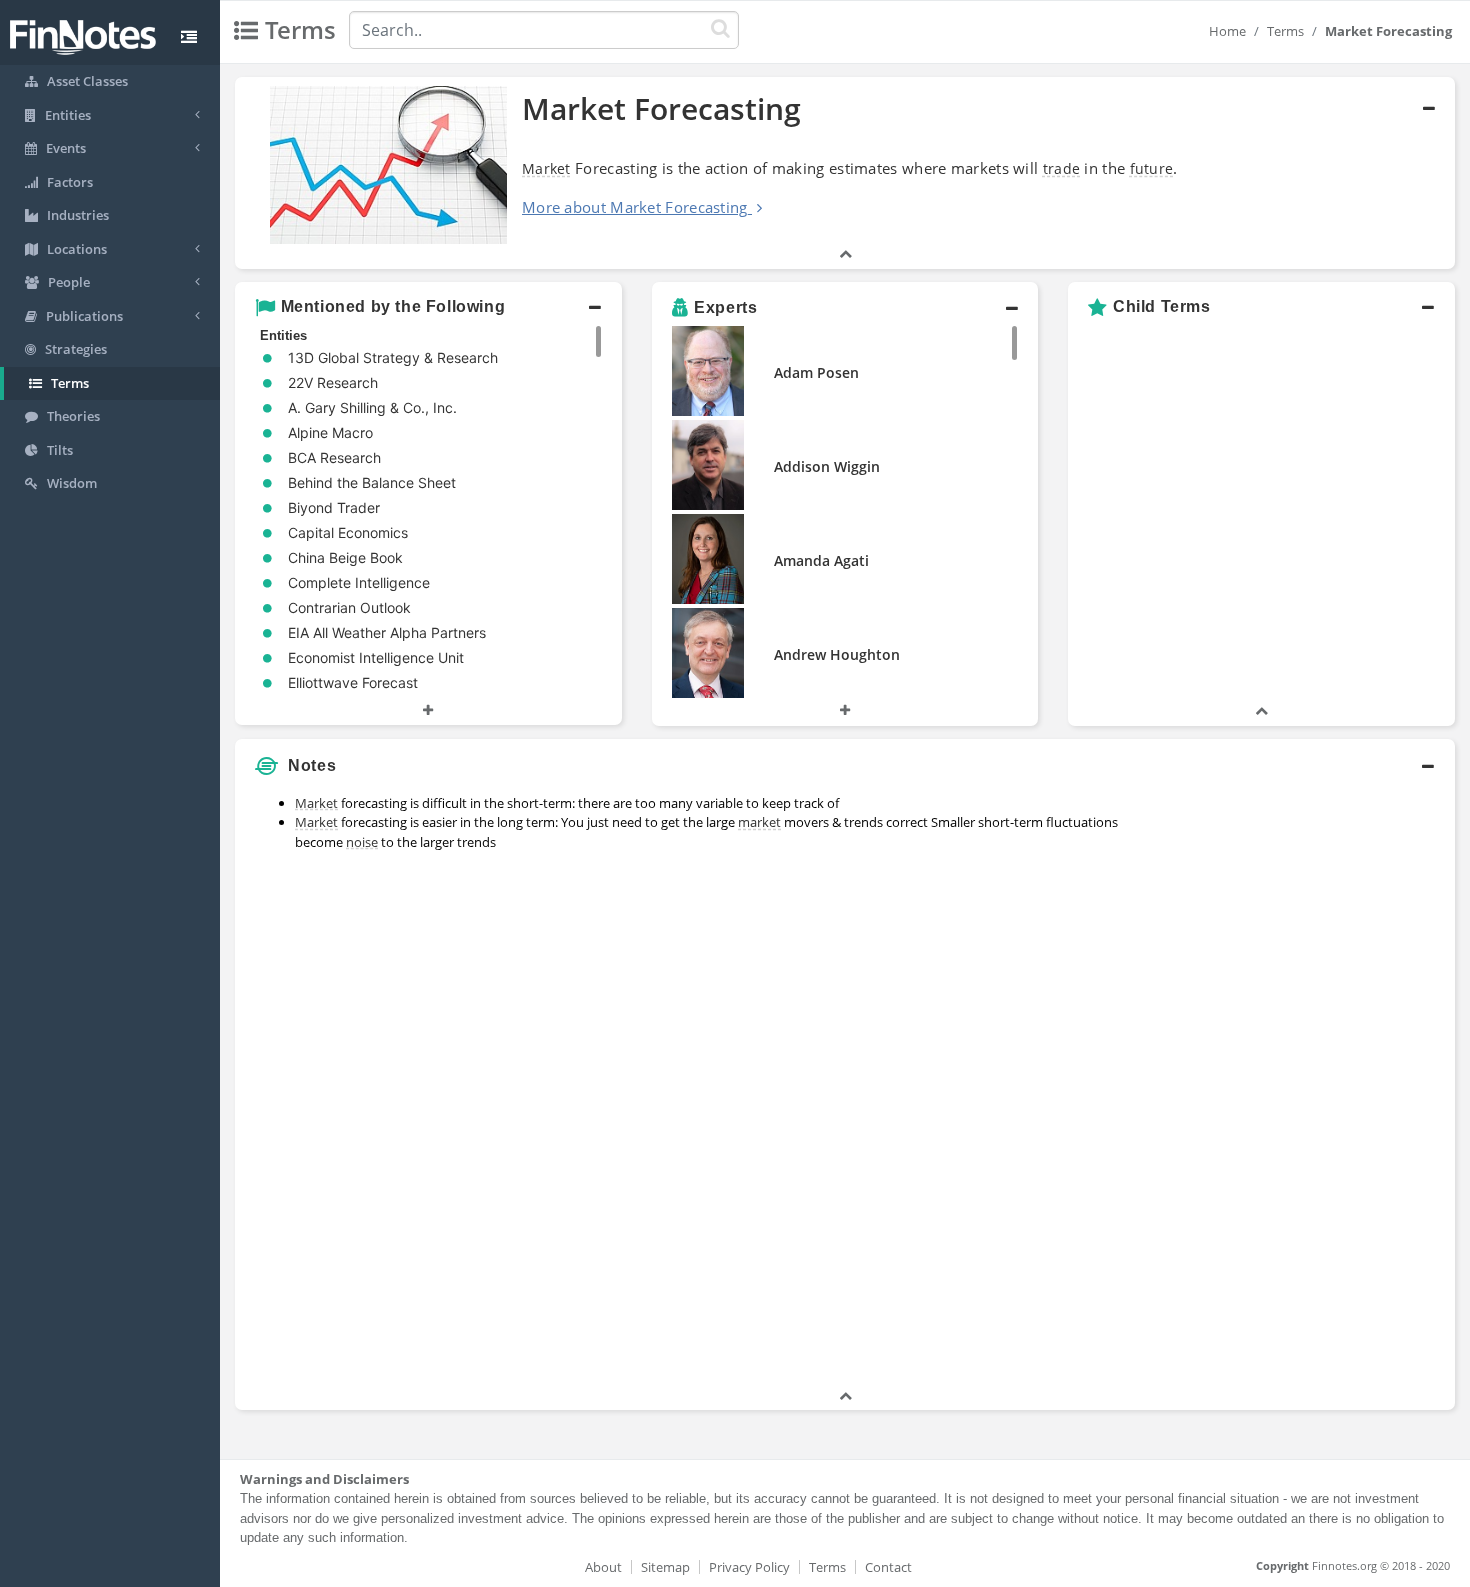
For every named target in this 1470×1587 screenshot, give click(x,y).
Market (546, 168)
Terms (1285, 31)
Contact (888, 1567)
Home (1227, 31)
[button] (845, 173)
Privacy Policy (749, 1567)
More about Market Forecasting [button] (635, 207)
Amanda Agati (821, 560)
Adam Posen (816, 372)
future (1152, 168)
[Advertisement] (1299, 1086)
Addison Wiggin (827, 466)
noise (362, 842)
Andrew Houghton (837, 654)
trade (1062, 168)
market (759, 822)
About (603, 1567)
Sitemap (665, 1567)
